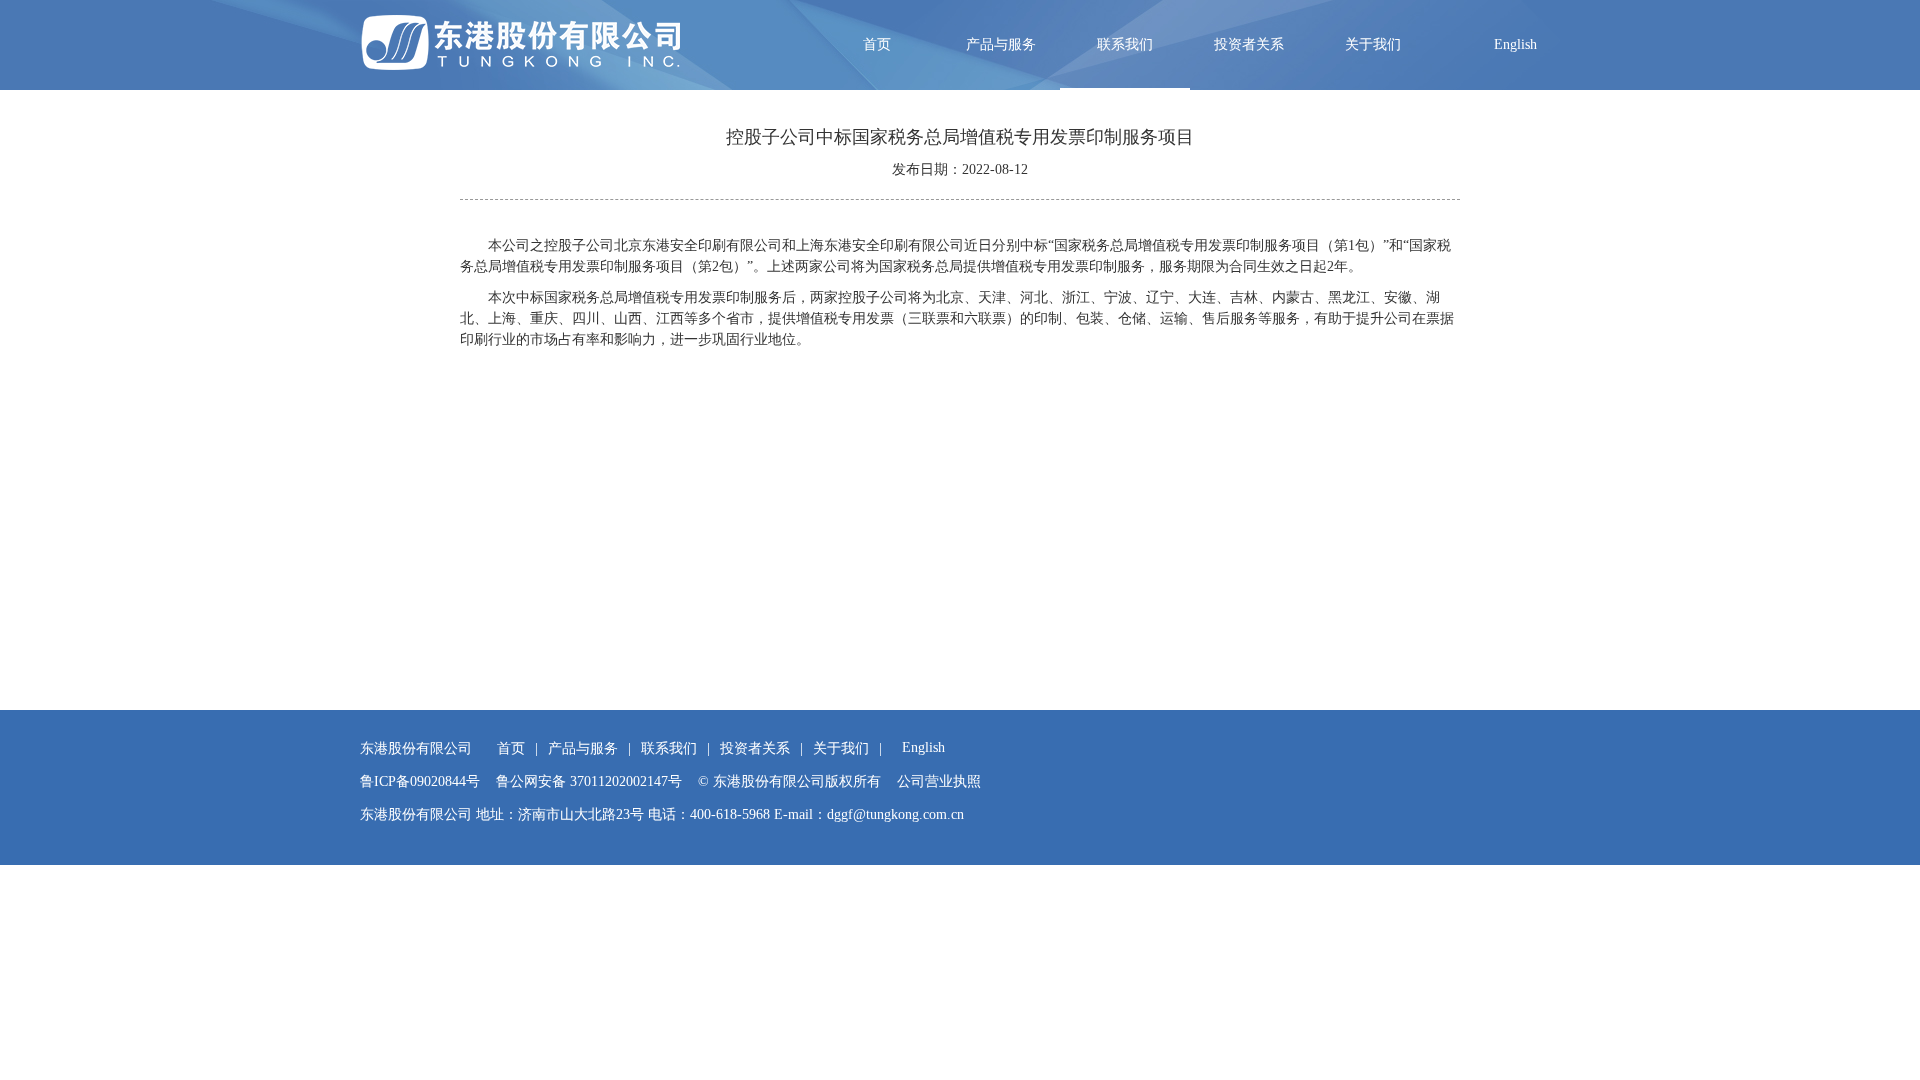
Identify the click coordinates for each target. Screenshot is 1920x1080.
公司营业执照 (939, 781)
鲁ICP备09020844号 (420, 781)
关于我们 (1373, 44)
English (1515, 44)
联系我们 (1125, 44)
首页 (877, 44)
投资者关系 (1249, 44)
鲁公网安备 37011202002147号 (589, 781)
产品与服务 (1001, 44)
